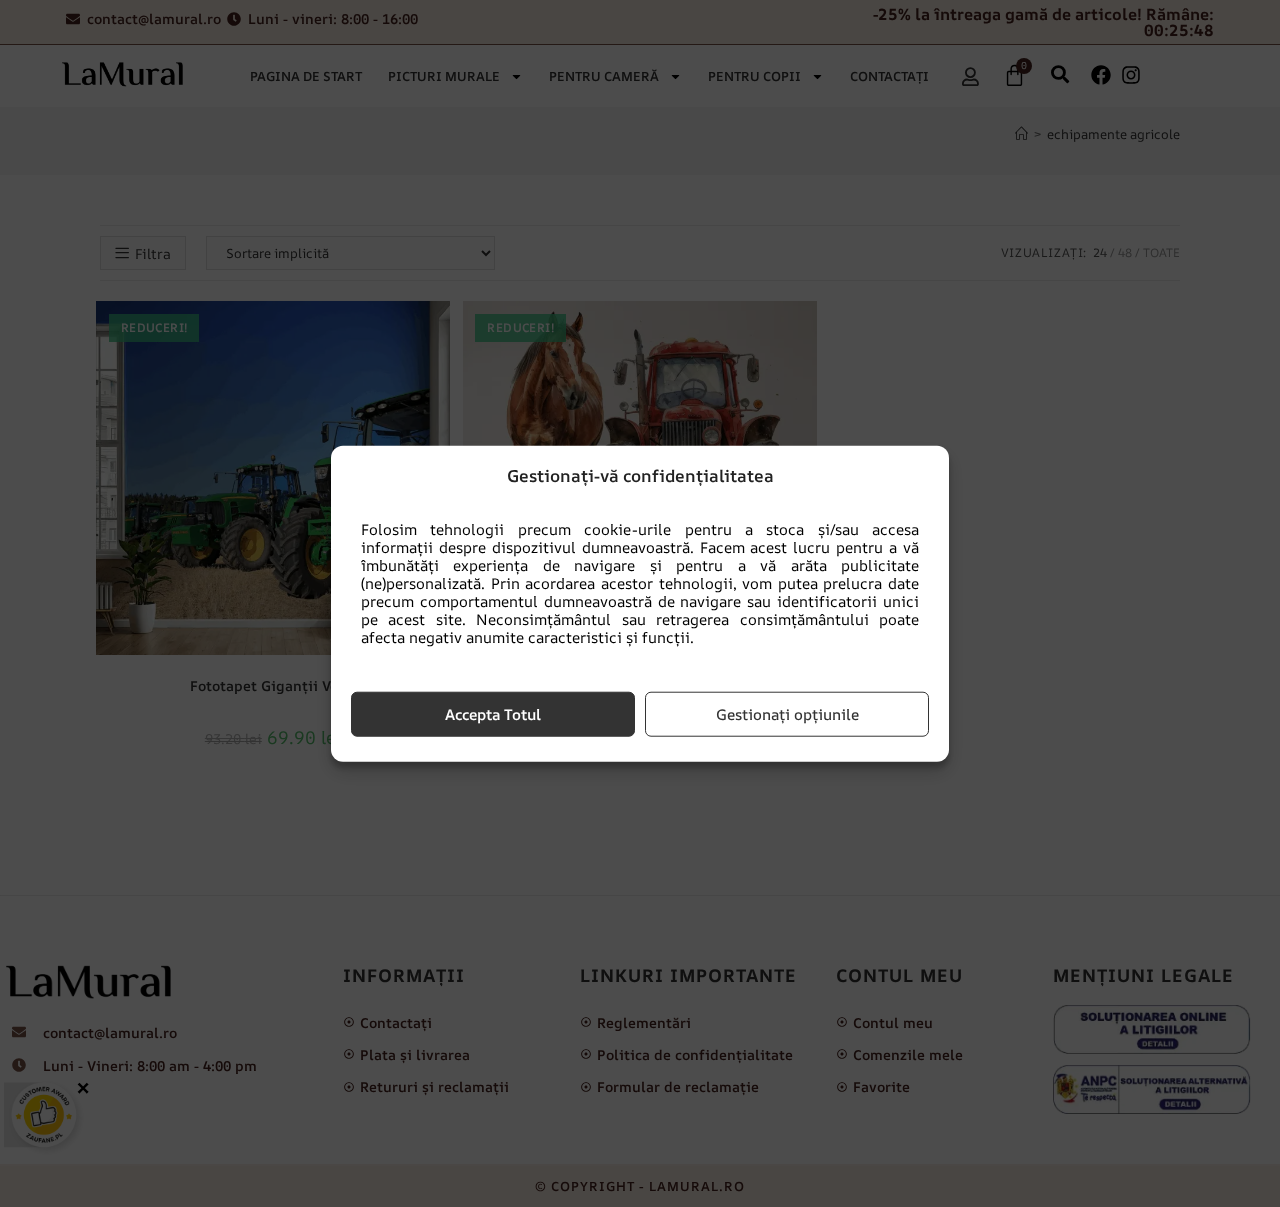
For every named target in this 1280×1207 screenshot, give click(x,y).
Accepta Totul (493, 713)
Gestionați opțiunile (787, 713)
